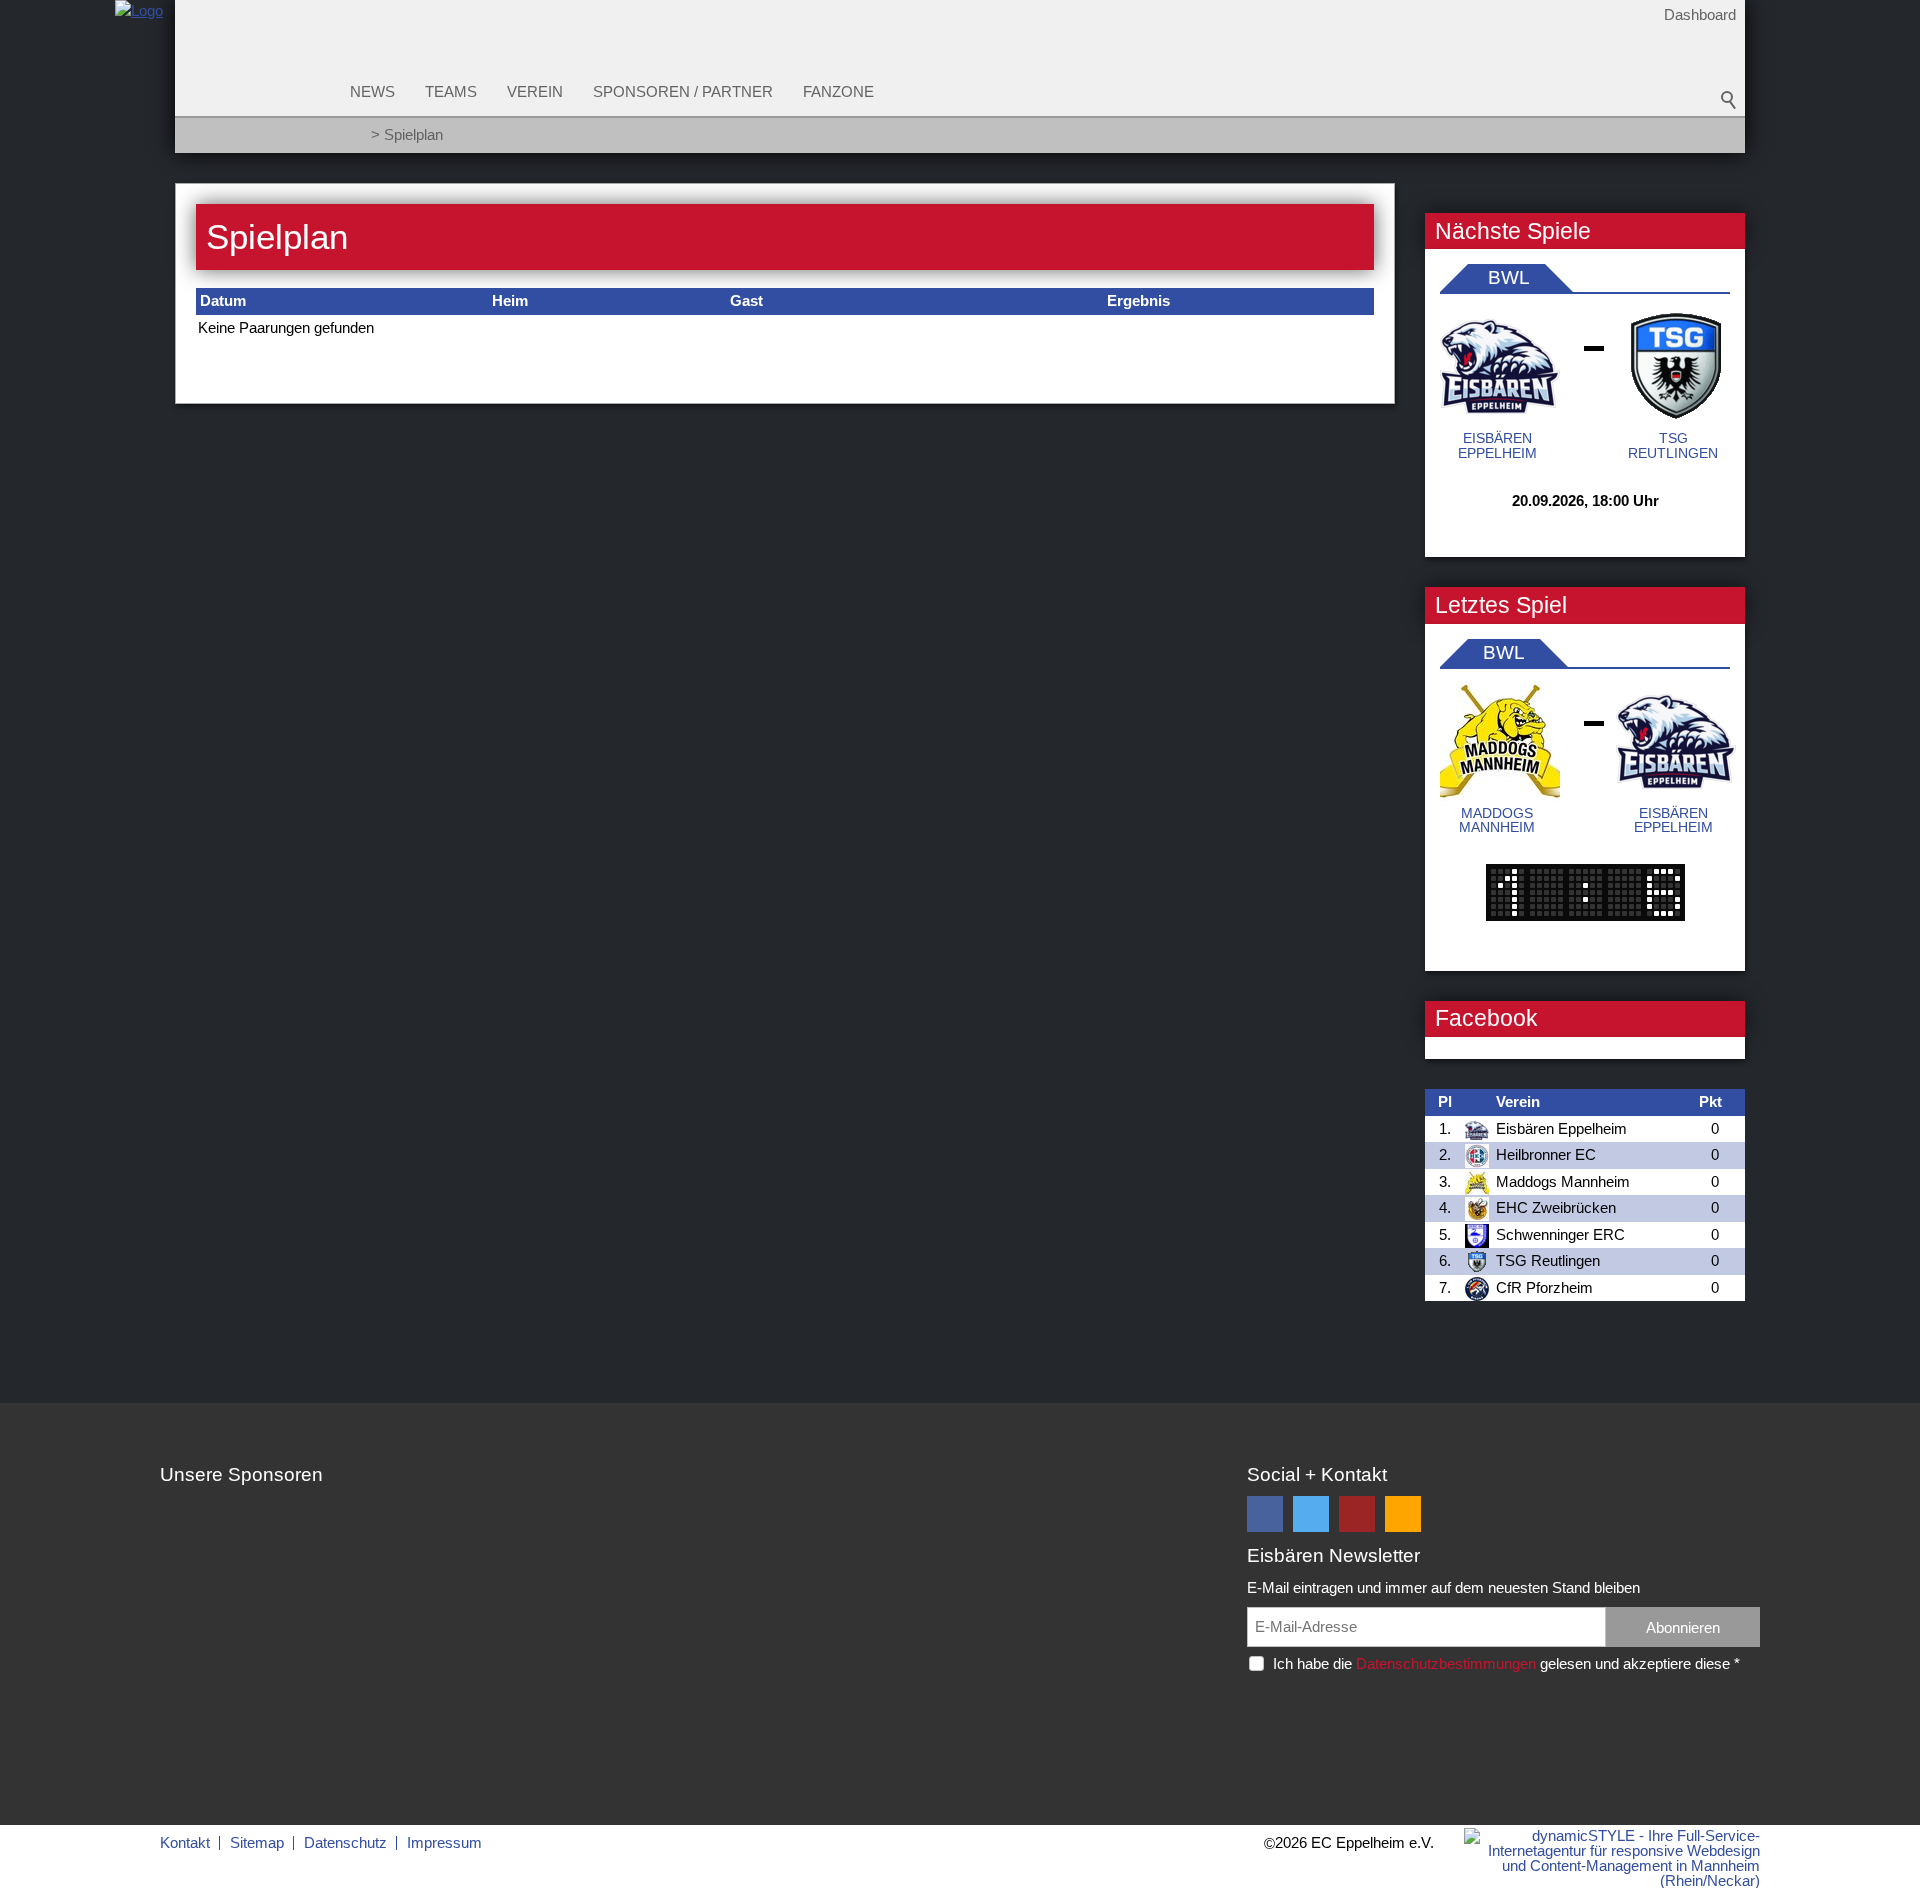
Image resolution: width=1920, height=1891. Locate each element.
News (372, 91)
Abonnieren (1683, 1627)
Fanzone (838, 91)
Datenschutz (345, 1842)
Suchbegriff (1729, 100)
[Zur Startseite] (139, 83)
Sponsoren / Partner (683, 91)
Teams (451, 91)
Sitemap (257, 1842)
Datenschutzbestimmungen (1446, 1663)
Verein (535, 91)
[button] (1265, 1514)
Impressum (444, 1842)
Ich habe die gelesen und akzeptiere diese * (1506, 1663)
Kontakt (185, 1842)
